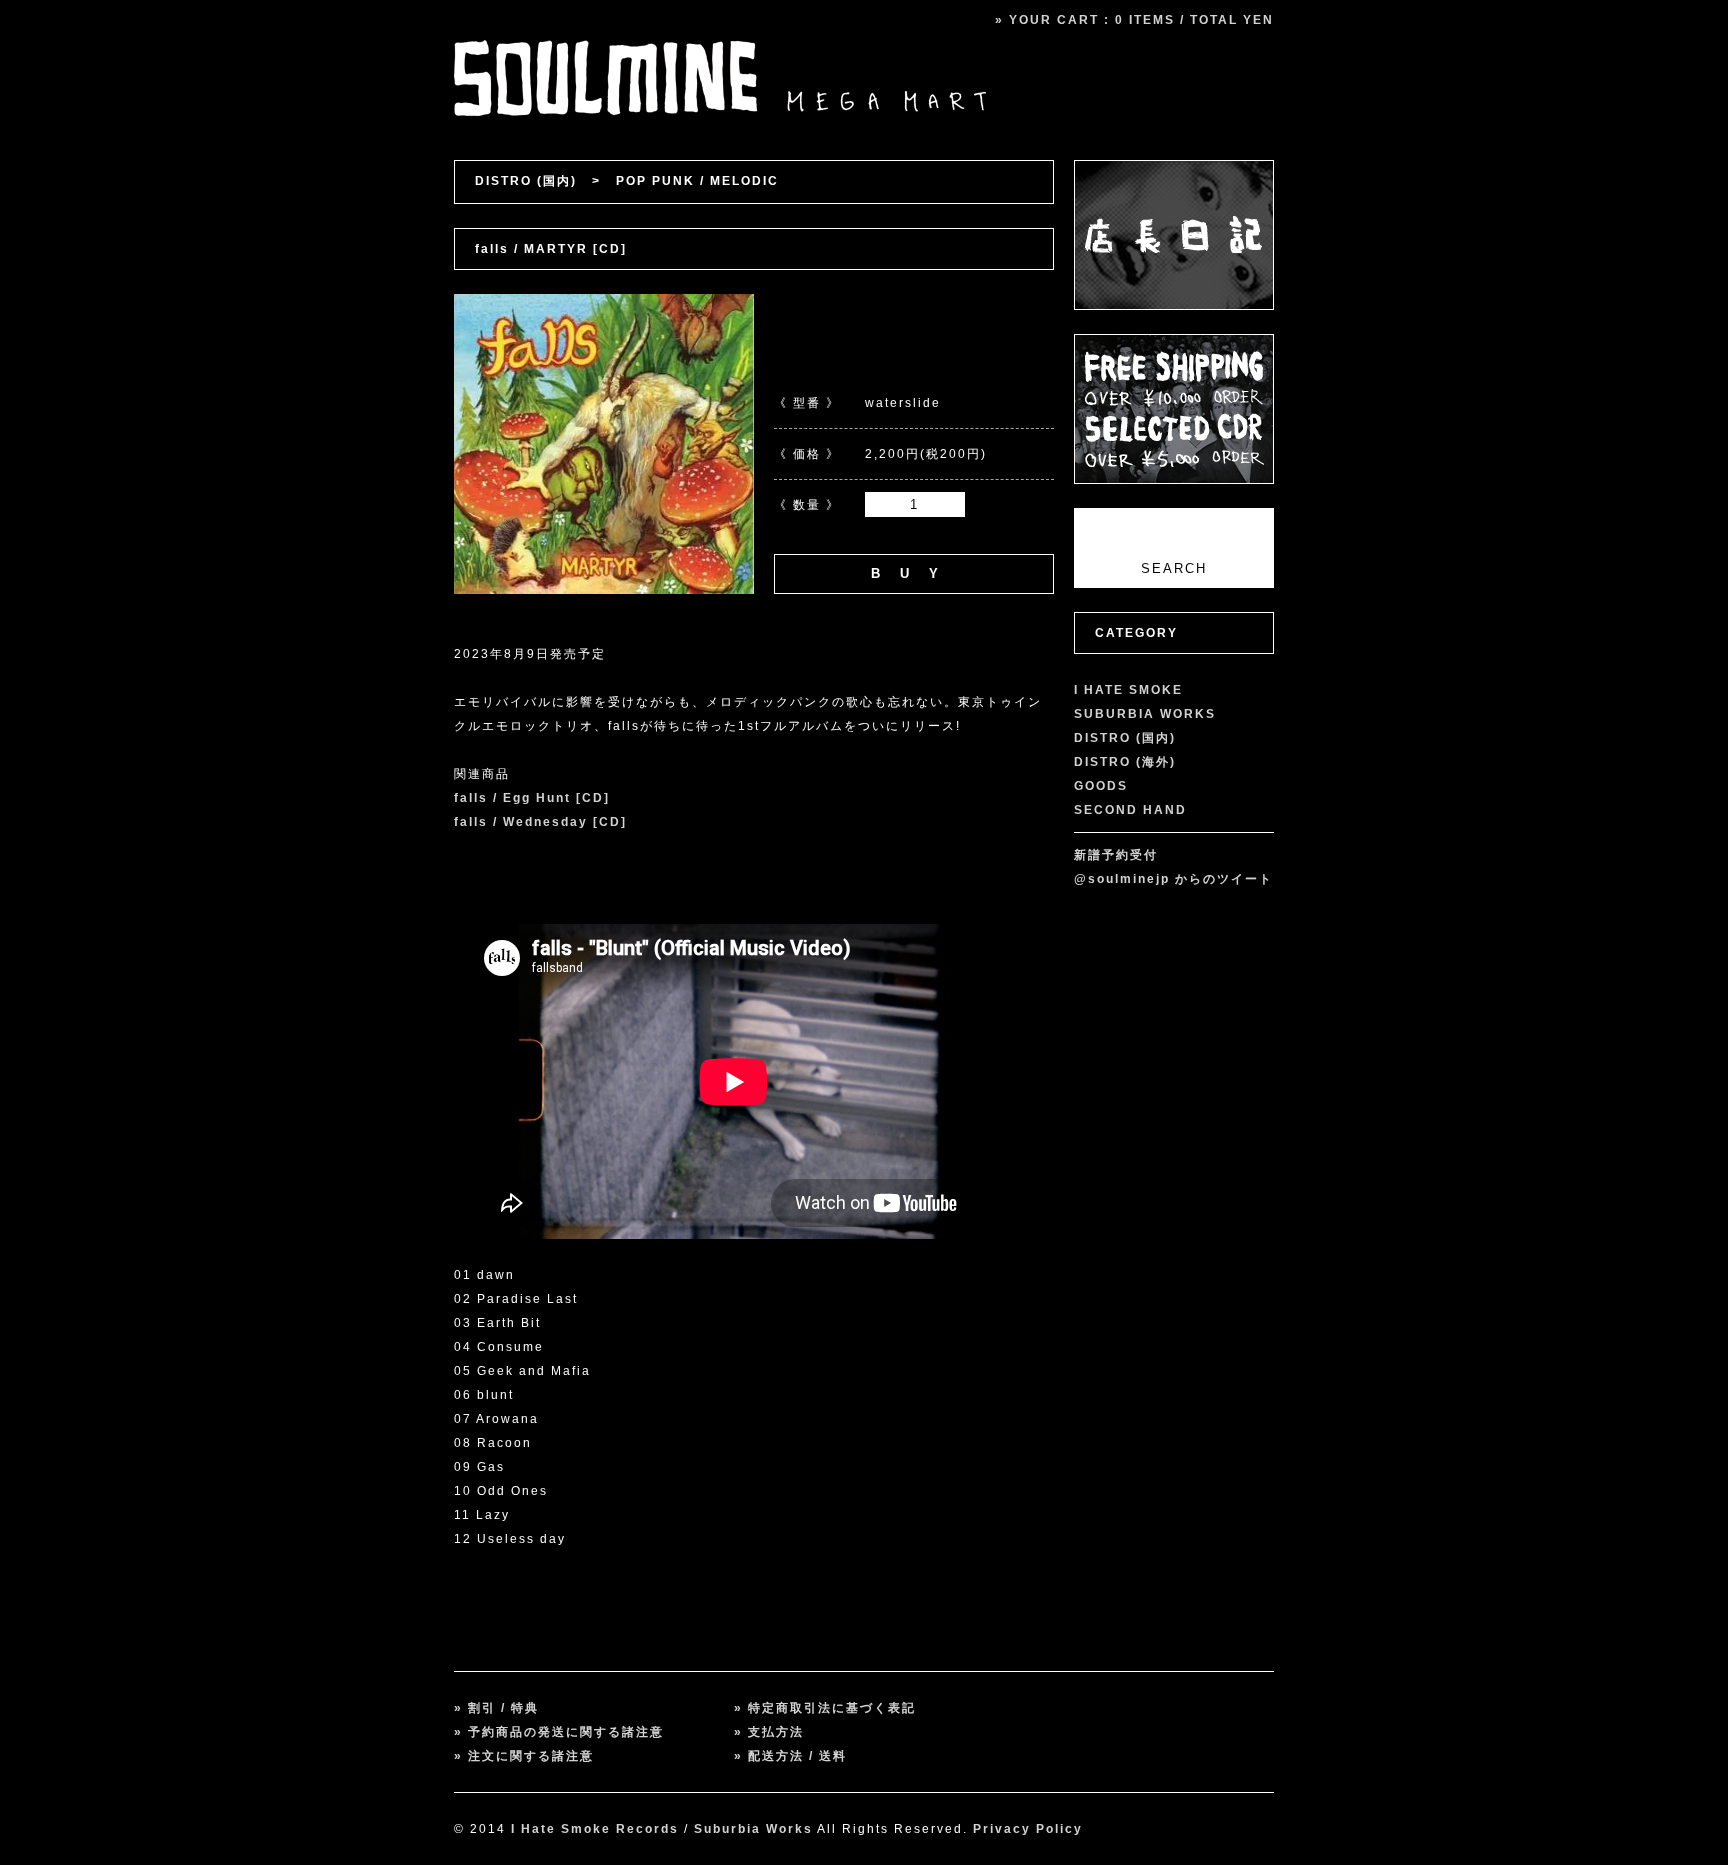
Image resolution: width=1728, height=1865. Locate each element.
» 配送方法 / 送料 (790, 1756)
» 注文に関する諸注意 (524, 1756)
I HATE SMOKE (1128, 690)
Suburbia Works (753, 1829)
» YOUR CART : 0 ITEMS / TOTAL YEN (1134, 20)
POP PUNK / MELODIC (697, 181)
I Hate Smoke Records (595, 1829)
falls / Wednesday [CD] (540, 822)
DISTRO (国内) (526, 181)
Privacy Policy (1028, 1829)
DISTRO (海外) (1125, 762)
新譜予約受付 (1116, 855)
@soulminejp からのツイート (1173, 879)
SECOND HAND (1130, 810)
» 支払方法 (769, 1732)
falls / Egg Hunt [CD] (532, 798)
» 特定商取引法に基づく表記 (825, 1708)
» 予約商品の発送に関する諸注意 (559, 1732)
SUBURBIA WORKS (1145, 714)
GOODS (1101, 786)
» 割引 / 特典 (496, 1708)
